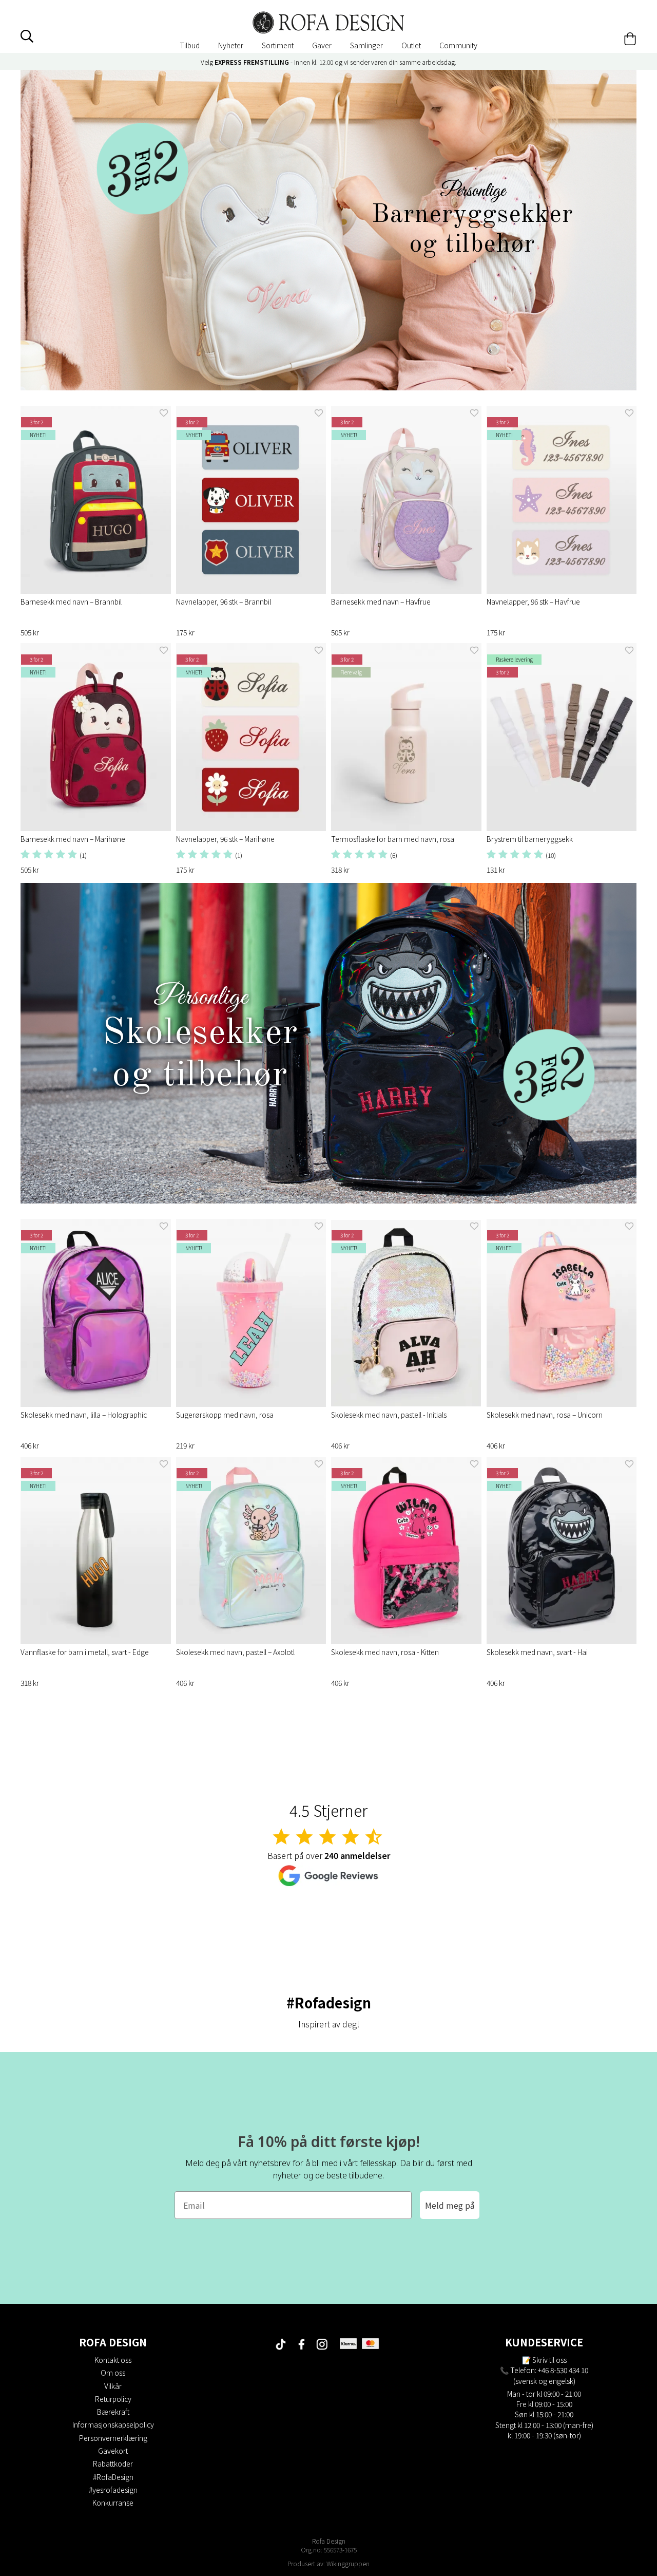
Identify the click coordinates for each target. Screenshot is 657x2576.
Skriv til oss (549, 2360)
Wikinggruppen (348, 2563)
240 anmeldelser (357, 1855)
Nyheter (231, 45)
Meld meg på (450, 2205)
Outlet (411, 45)
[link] (328, 230)
